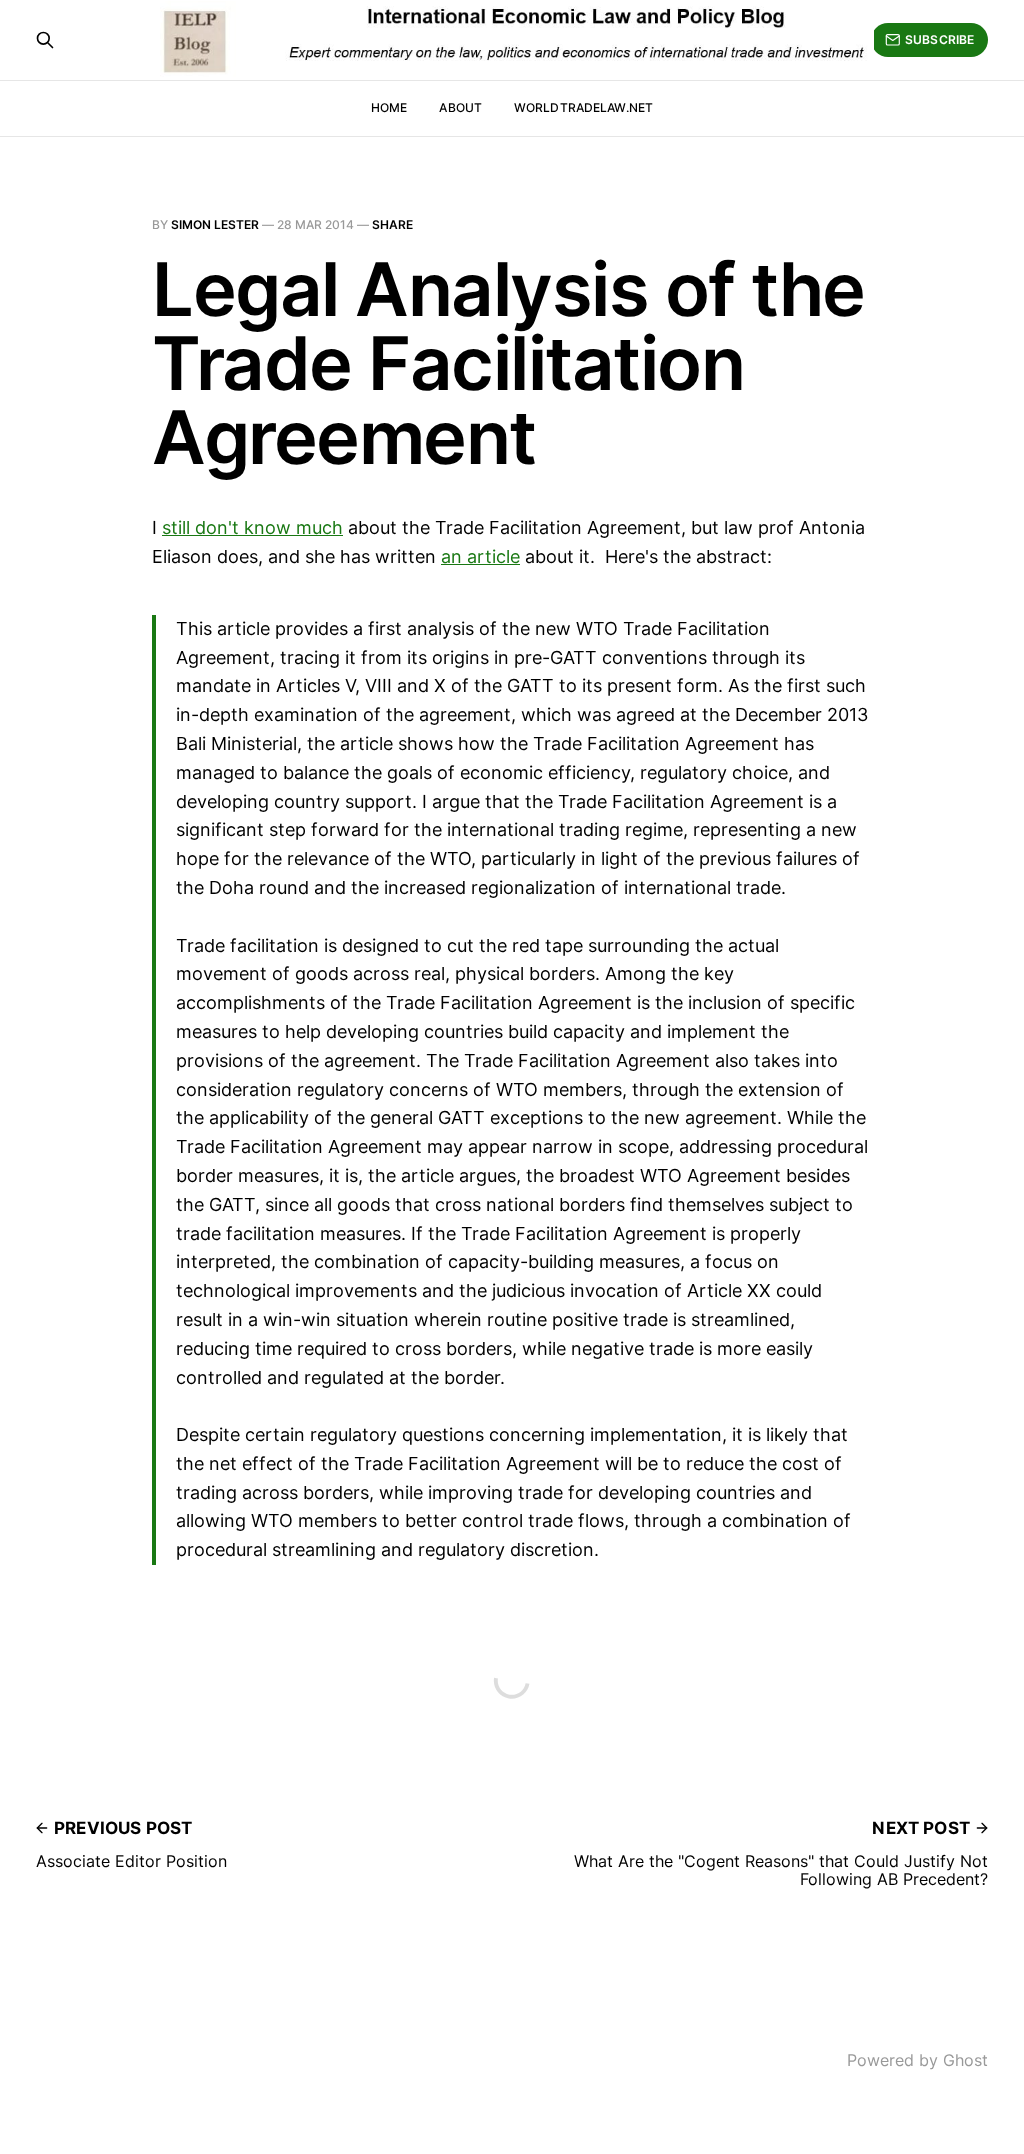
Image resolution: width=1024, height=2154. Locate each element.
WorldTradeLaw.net (583, 107)
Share (392, 224)
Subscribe (939, 39)
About (460, 107)
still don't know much (252, 527)
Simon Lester (215, 224)
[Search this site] (45, 40)
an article (480, 556)
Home (389, 107)
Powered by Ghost (917, 2060)
